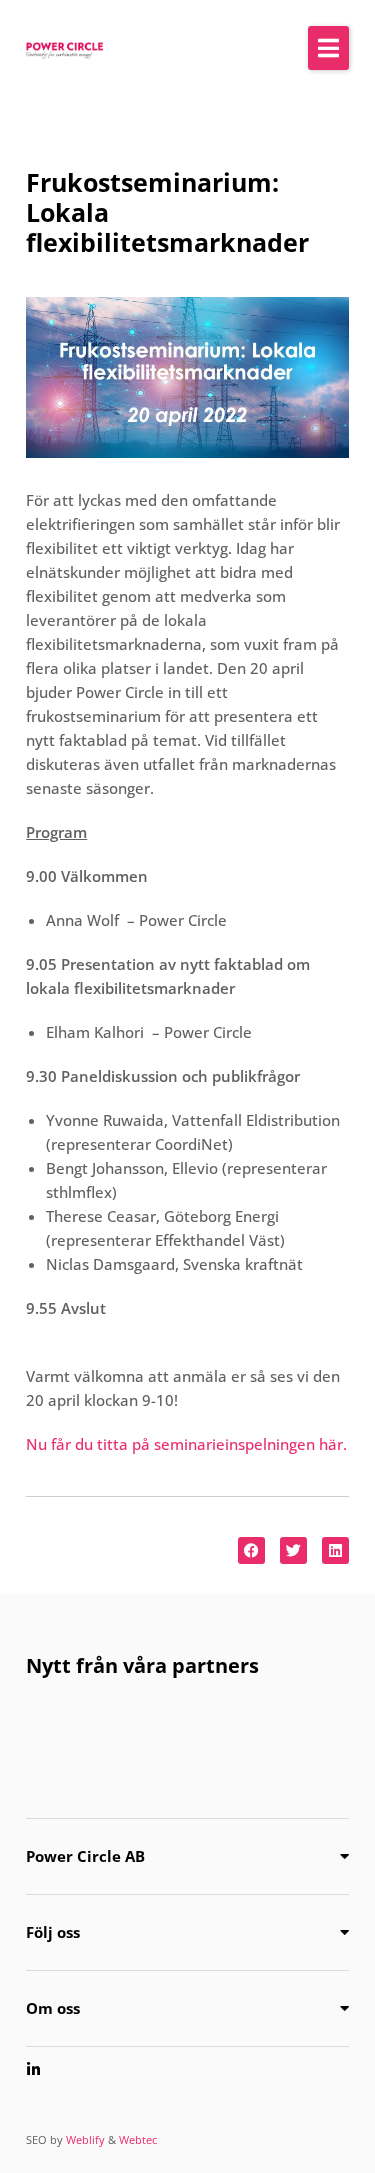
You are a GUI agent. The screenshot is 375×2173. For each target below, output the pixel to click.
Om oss (53, 2008)
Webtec (138, 2139)
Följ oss (53, 1932)
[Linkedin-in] (33, 2069)
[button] (328, 48)
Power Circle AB (85, 1856)
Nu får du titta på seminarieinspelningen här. (186, 1444)
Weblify (85, 2139)
